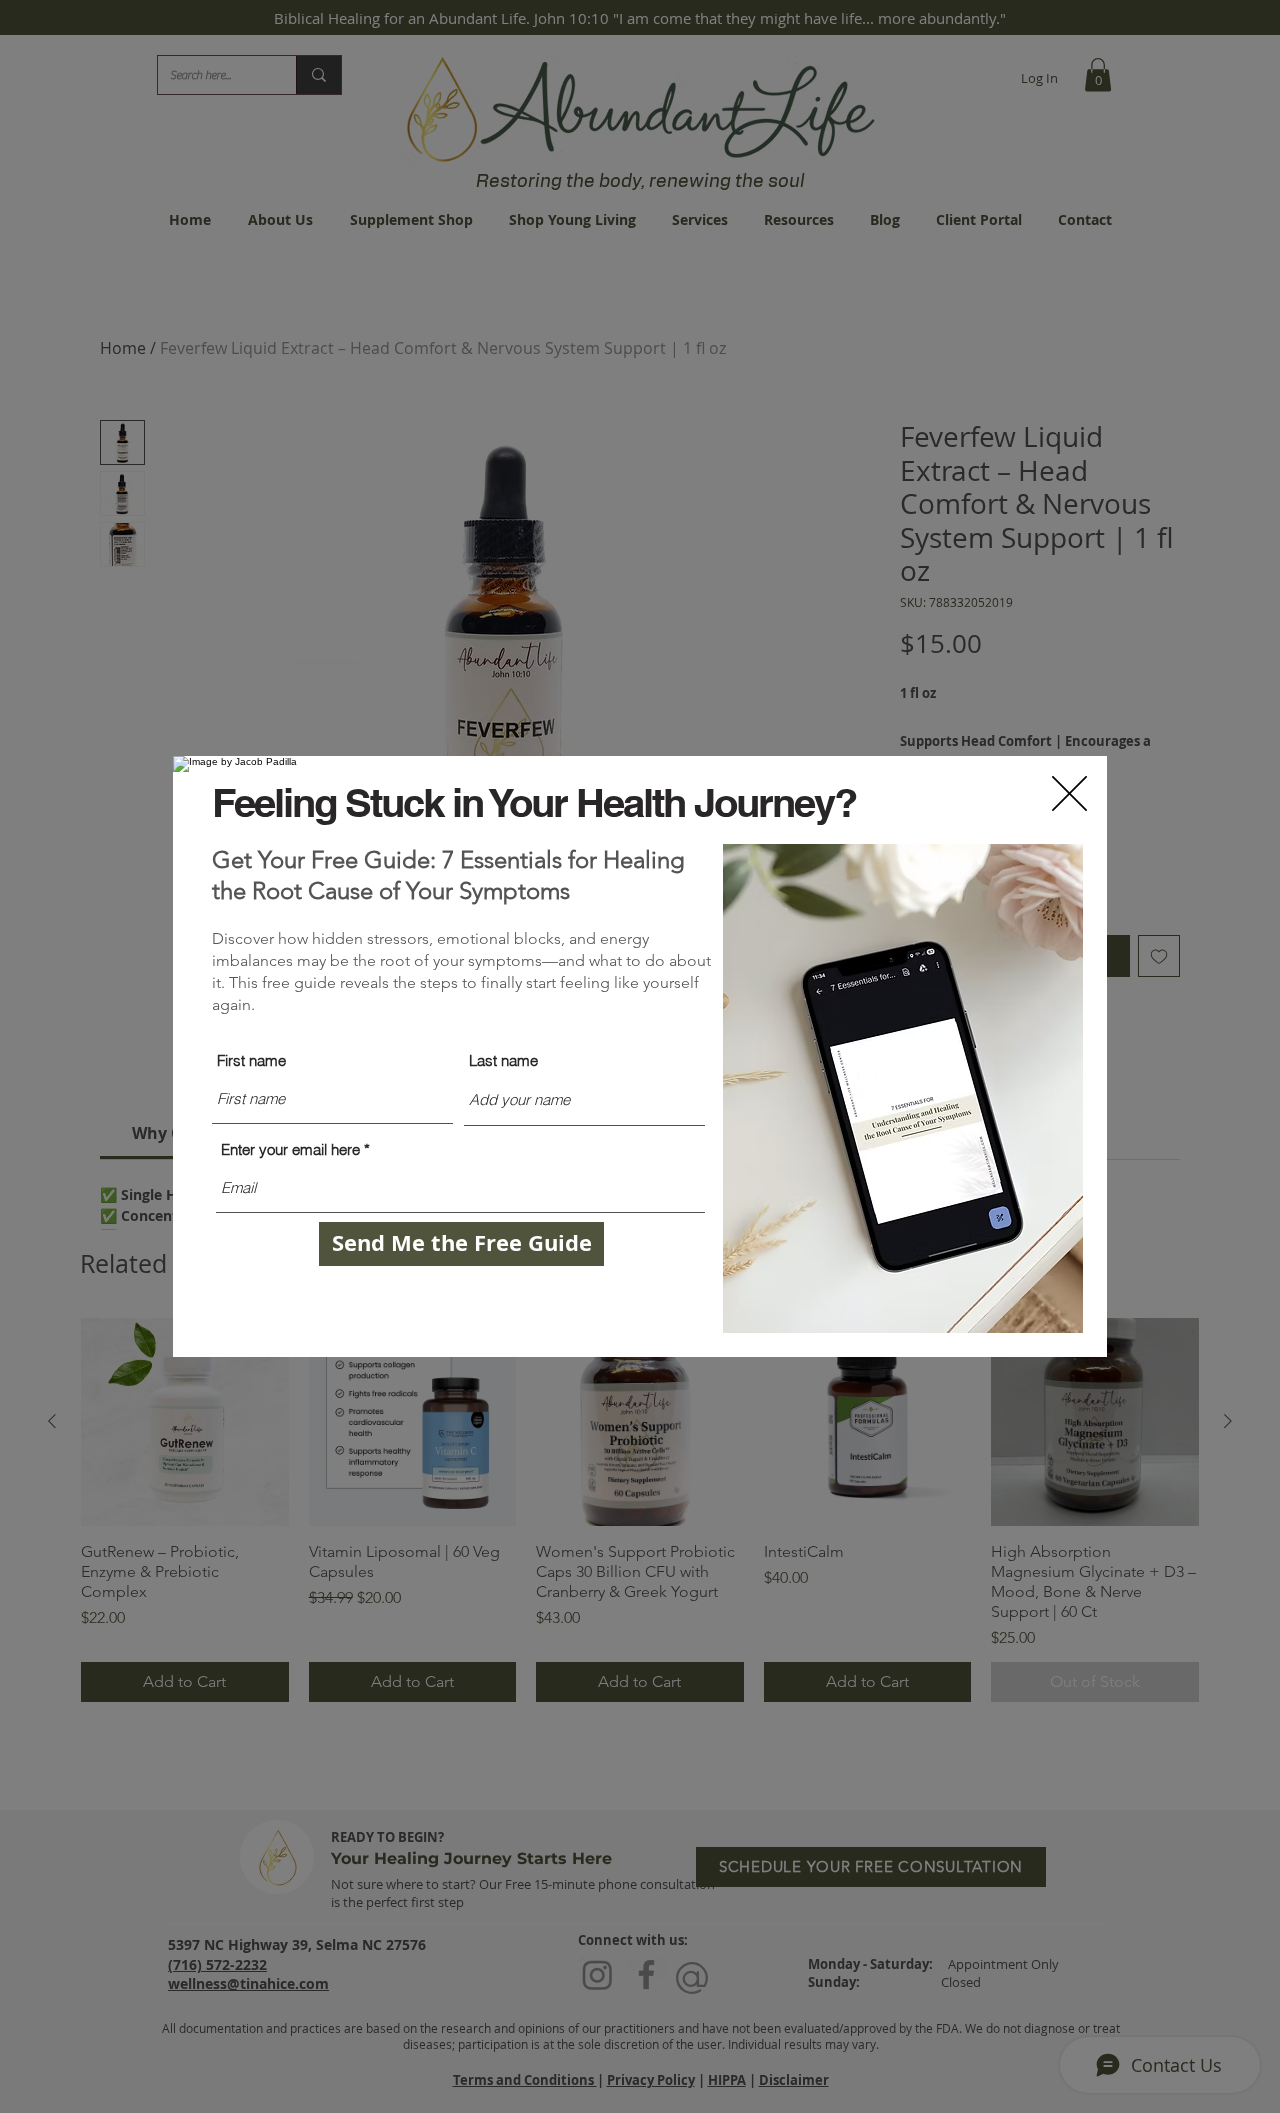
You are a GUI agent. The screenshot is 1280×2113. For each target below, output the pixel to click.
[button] (1069, 793)
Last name (503, 1060)
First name (251, 1060)
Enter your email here (290, 1149)
